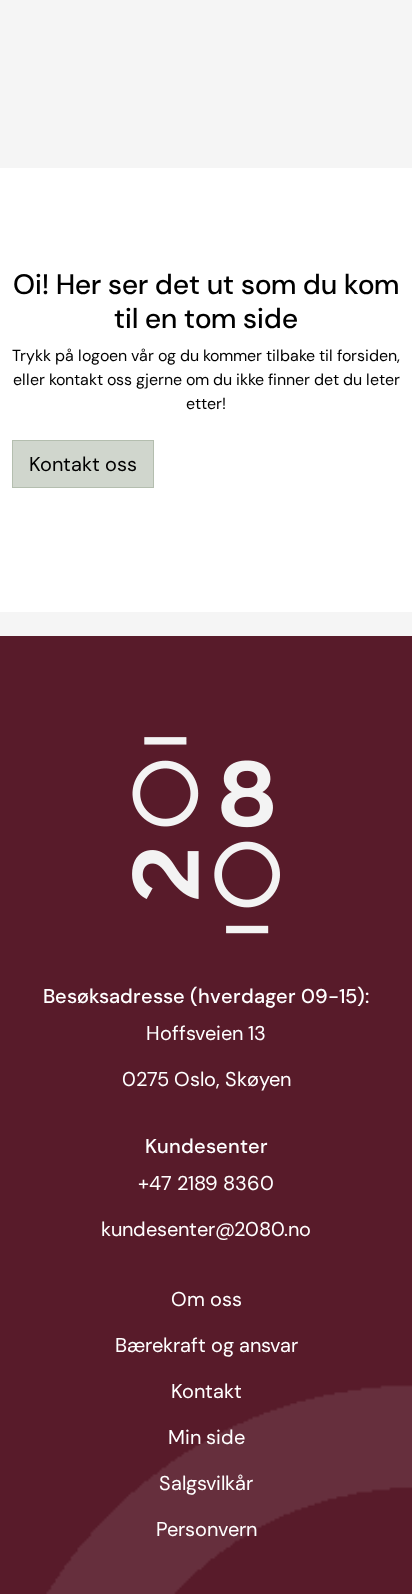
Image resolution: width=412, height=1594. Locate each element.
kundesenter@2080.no (206, 1229)
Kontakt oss (83, 464)
